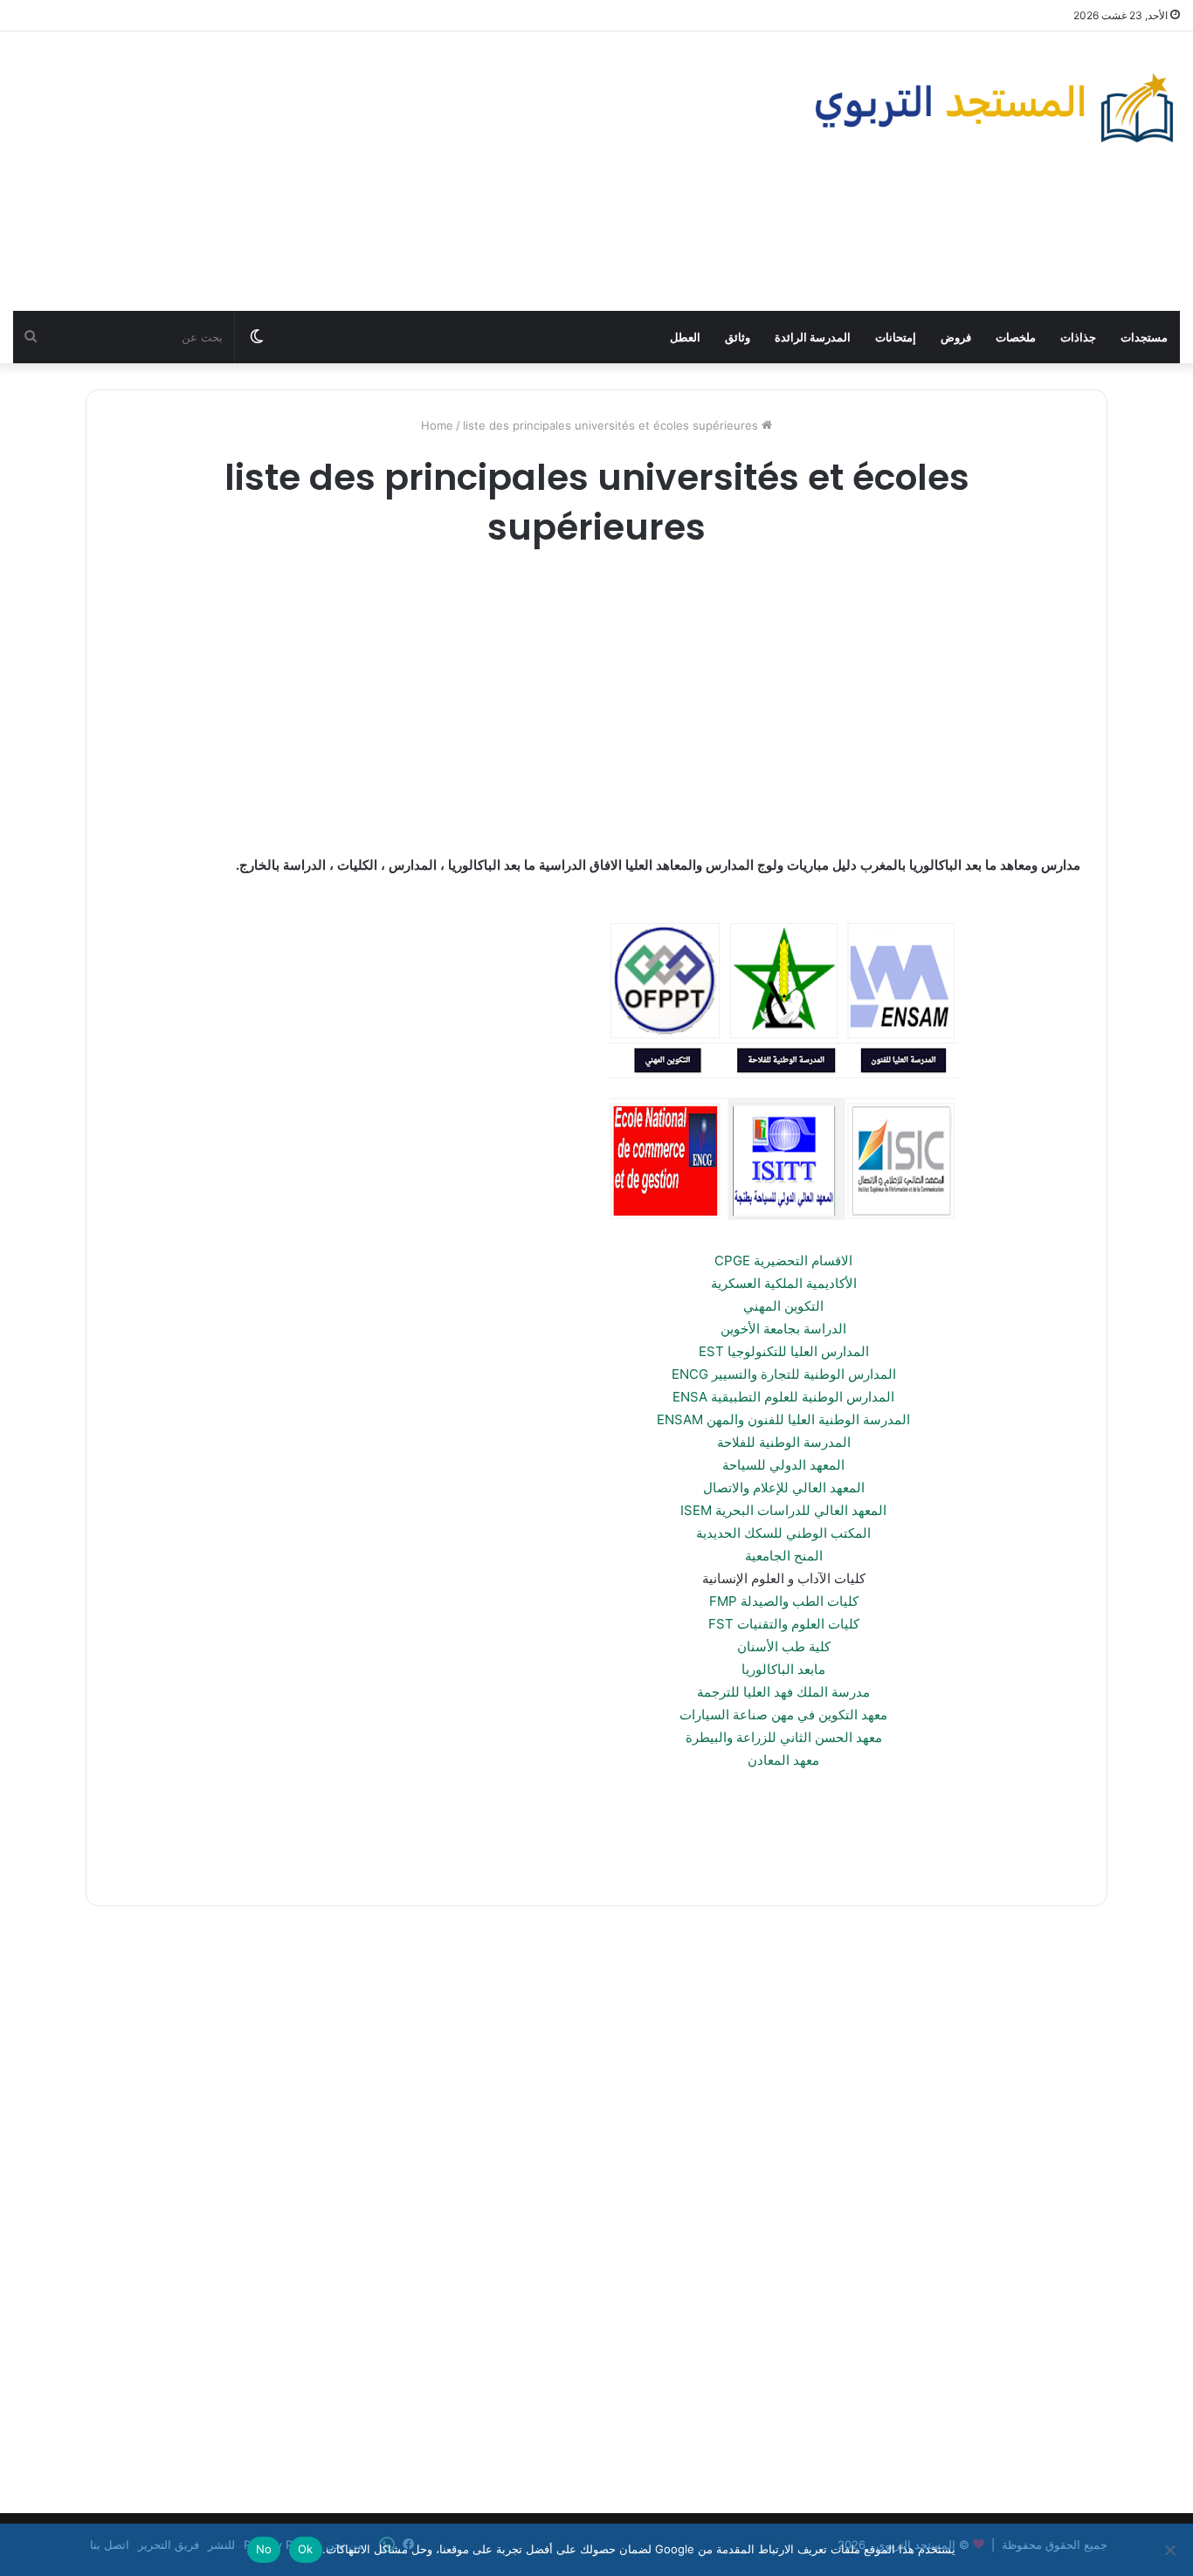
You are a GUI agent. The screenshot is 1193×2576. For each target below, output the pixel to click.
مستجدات (1144, 337)
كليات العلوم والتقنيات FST (784, 1624)
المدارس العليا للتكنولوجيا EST (784, 1351)
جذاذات (1078, 337)
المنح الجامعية (784, 1556)
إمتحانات (896, 337)
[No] (1171, 2550)
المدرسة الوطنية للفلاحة (784, 1442)
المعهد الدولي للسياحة (783, 1465)
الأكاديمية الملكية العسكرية (784, 1283)
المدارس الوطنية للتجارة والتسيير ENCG (784, 1374)
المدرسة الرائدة (813, 337)
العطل (685, 337)
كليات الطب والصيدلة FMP (784, 1601)
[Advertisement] (398, 171)
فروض (956, 337)
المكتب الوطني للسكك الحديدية (783, 1533)
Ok (306, 2549)
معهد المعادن (783, 1760)
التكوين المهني (783, 1306)
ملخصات (1016, 337)
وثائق (738, 337)
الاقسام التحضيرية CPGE (783, 1260)
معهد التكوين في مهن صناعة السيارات (783, 1715)
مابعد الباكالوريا (783, 1669)
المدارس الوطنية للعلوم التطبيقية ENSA (783, 1397)
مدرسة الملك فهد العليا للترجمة (783, 1692)
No (264, 2549)
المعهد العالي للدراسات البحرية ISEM (783, 1510)
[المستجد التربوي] (994, 108)
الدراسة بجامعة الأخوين (783, 1329)
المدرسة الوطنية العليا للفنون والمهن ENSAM (783, 1419)
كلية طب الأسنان (784, 1646)
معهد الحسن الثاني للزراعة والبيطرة (784, 1737)
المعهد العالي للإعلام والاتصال (784, 1488)
